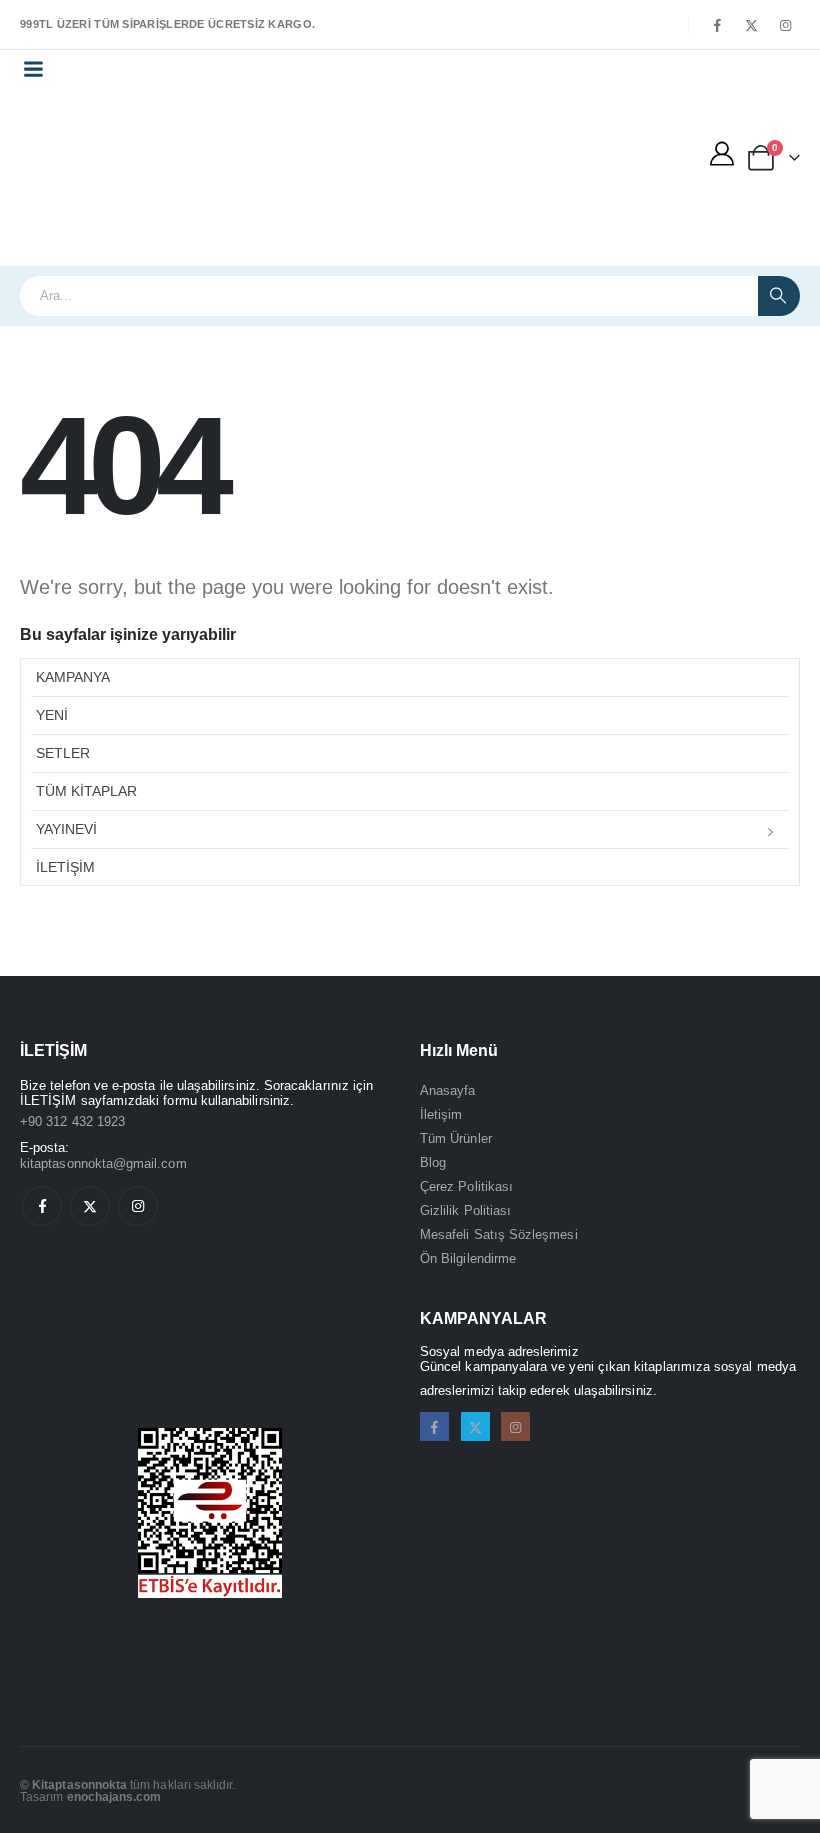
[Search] (779, 296)
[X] (751, 25)
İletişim (65, 867)
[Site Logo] (106, 177)
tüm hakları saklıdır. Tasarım (128, 1790)
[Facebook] (717, 25)
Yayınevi (66, 829)
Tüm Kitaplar (86, 791)
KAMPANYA (73, 677)
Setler (63, 753)
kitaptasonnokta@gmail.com (103, 1163)
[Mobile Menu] (33, 69)
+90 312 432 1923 (72, 1121)
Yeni (52, 715)
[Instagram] (785, 25)
